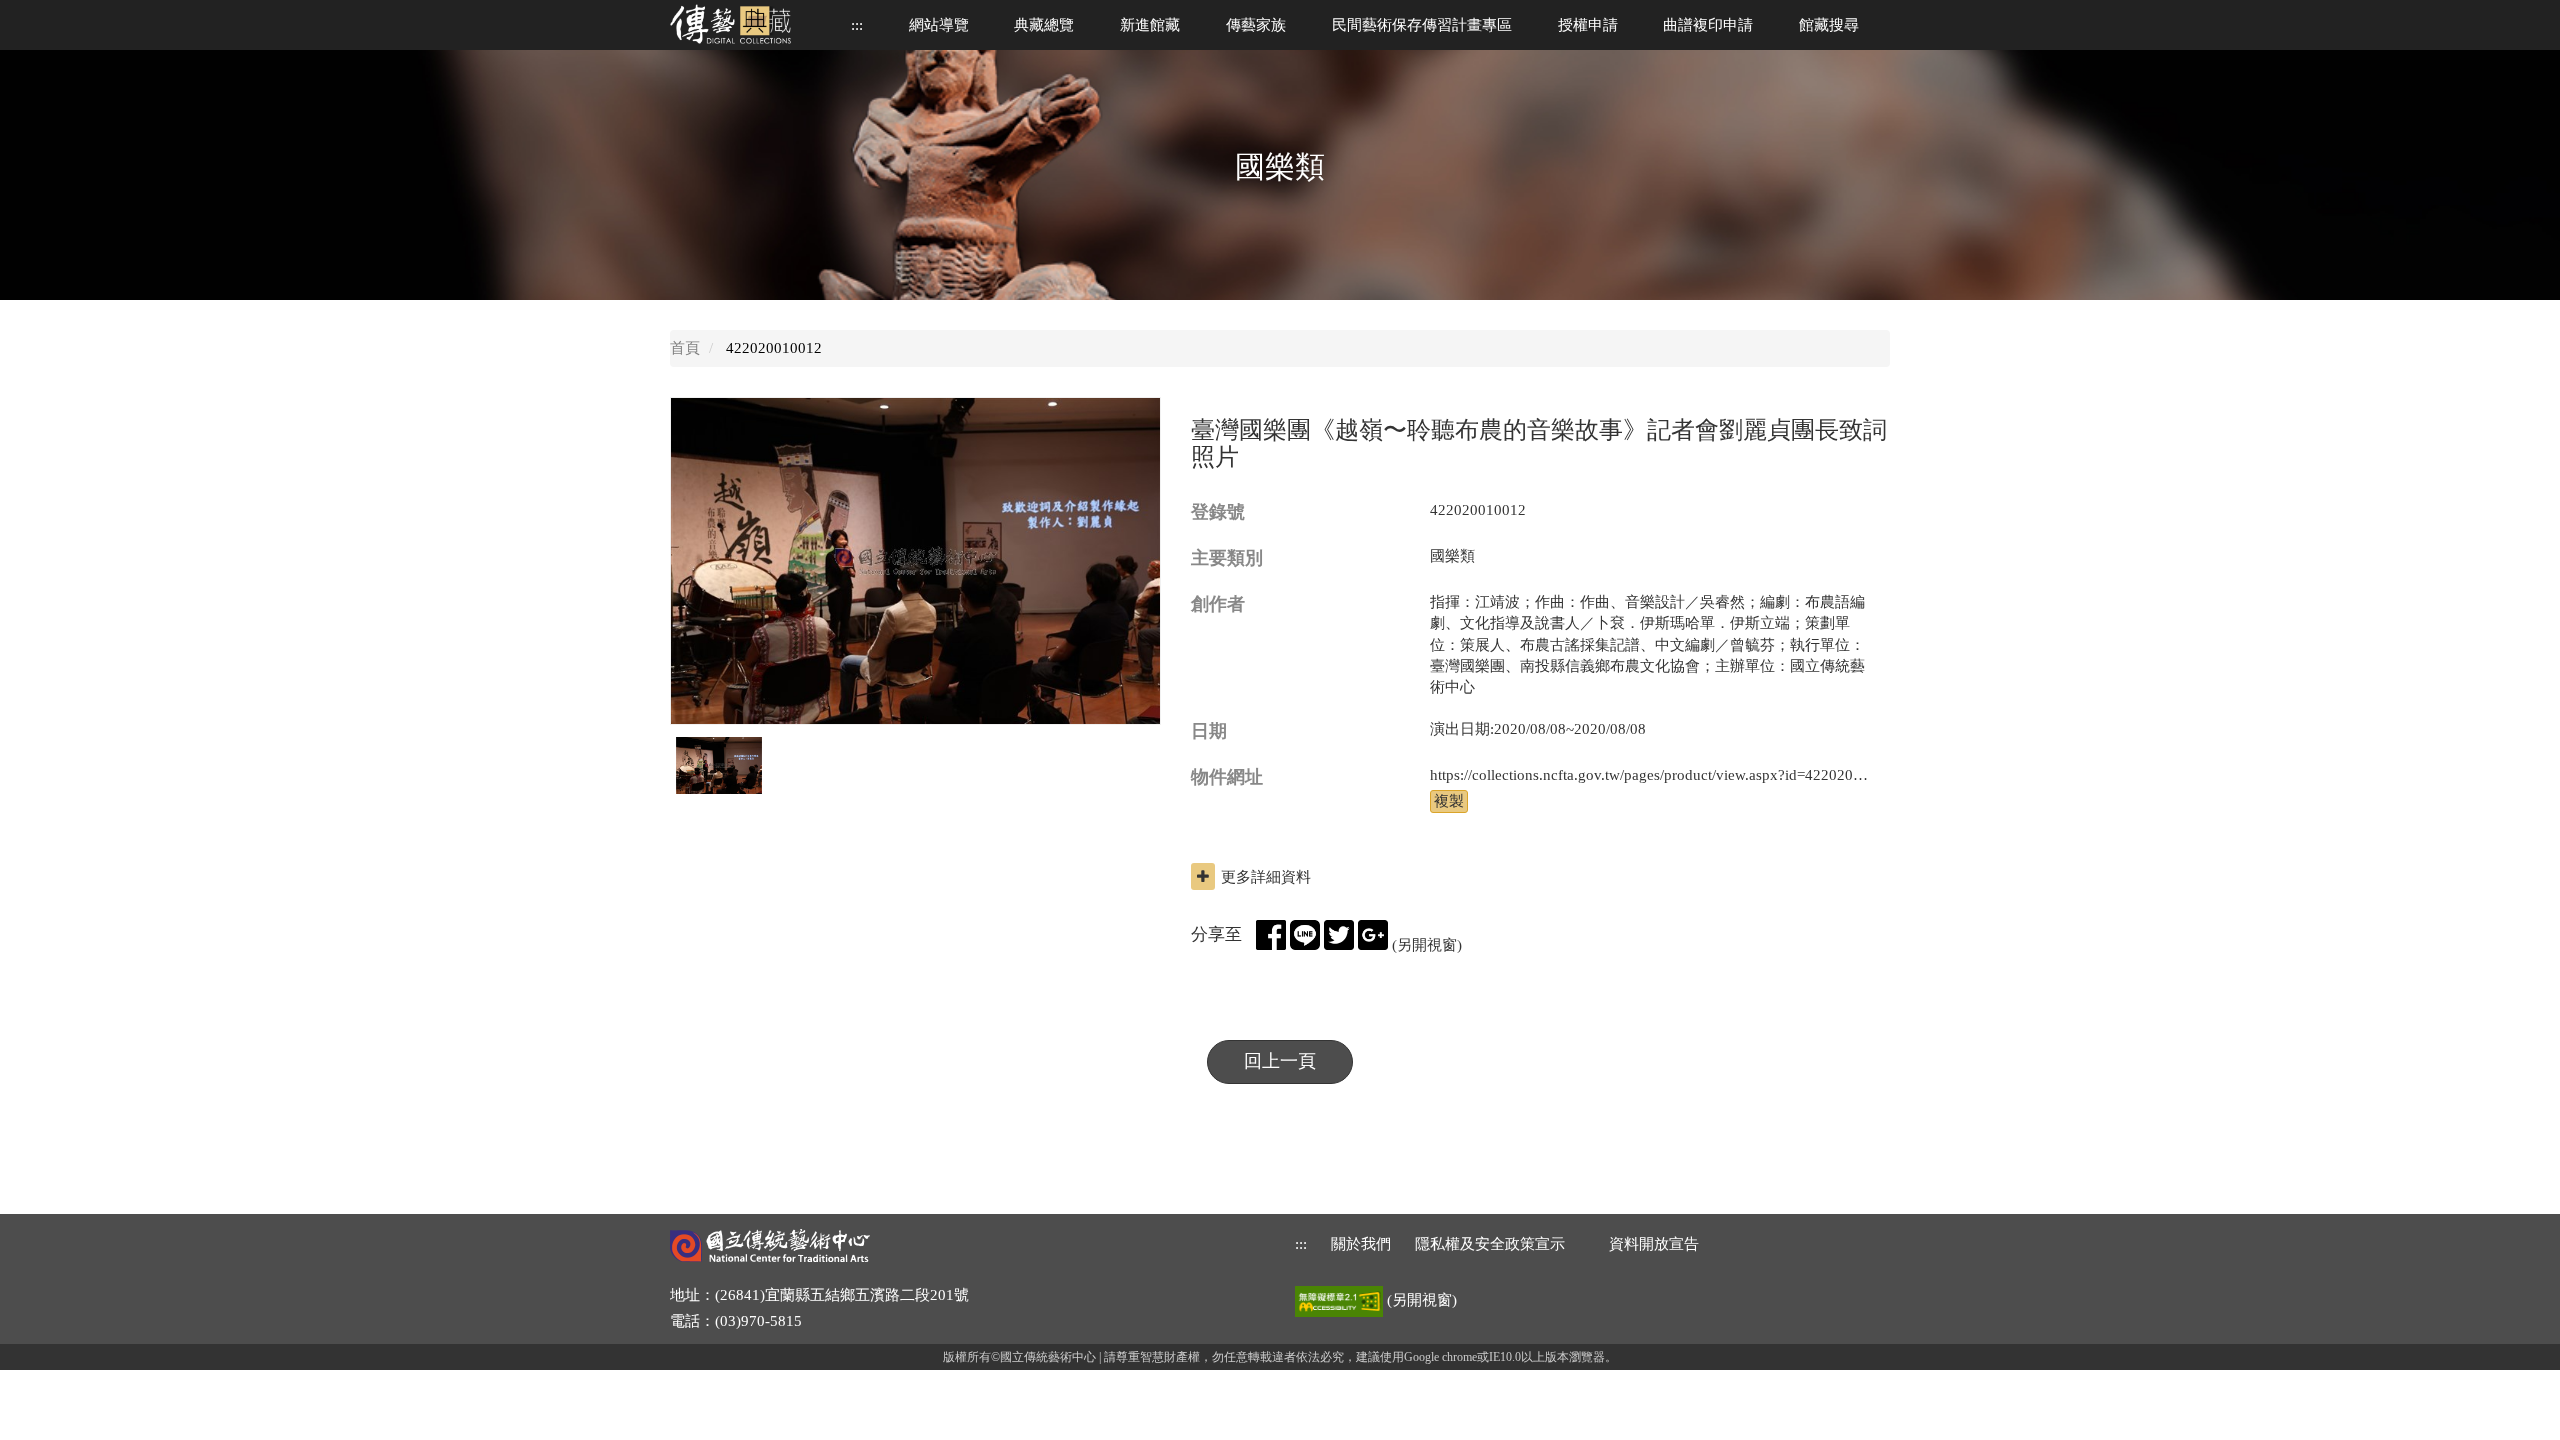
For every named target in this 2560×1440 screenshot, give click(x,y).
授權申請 (1588, 25)
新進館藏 (1150, 25)
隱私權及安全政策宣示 (1490, 1244)
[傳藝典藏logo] (745, 24)
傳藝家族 (1256, 25)
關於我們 (1361, 1244)
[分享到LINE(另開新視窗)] (1305, 935)
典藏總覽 (1044, 25)
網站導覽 (939, 25)
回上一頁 (1280, 1061)
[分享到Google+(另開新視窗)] (1373, 935)
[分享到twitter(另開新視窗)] (1339, 935)
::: (857, 25)
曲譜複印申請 (1708, 25)
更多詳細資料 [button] (1266, 877)
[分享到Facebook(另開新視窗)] (1271, 935)
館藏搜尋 (1829, 25)
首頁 (685, 348)
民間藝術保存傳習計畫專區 (1422, 25)
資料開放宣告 (1654, 1244)
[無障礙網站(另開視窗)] (1341, 1300)
